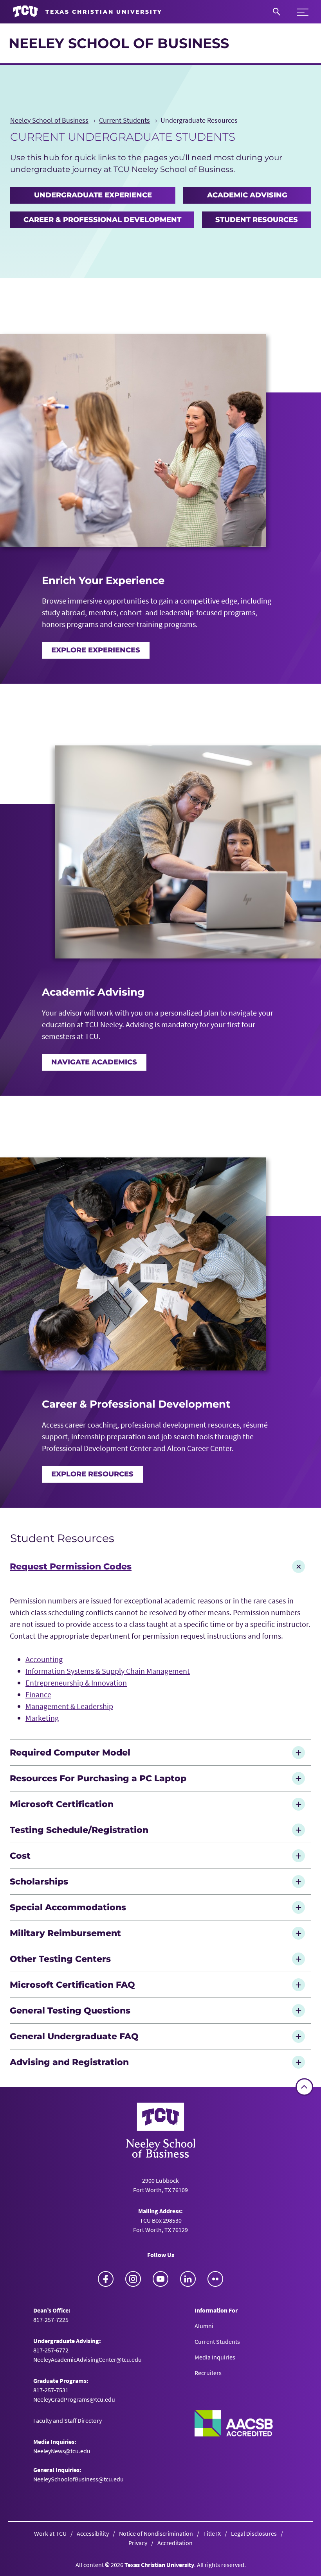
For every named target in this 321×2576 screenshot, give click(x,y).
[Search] (277, 12)
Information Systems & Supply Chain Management (108, 1671)
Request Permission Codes (71, 1566)
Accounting (44, 1659)
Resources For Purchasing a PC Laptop (98, 1778)
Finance (38, 1694)
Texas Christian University (159, 2565)
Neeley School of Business (119, 43)
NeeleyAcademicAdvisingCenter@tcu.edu (87, 2359)
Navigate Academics (94, 1062)
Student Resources (257, 220)
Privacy (138, 2543)
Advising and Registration (69, 2062)
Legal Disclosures (254, 2533)
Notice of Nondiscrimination (156, 2533)
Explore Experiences (96, 650)
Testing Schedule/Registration (80, 1830)
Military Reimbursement (66, 1933)
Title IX (212, 2533)
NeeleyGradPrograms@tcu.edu (74, 2399)
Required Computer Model (70, 1752)
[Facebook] (106, 2279)
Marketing (42, 1718)
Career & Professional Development (102, 220)
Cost (20, 1856)
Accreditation (175, 2543)
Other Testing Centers (61, 1959)
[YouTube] (160, 2279)
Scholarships (40, 1881)
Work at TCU (50, 2533)
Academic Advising (247, 195)
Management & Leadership (69, 1706)
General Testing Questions (70, 2010)
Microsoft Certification (62, 1804)
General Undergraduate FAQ (74, 2036)
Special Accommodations (69, 1907)
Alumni (204, 2326)
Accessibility (93, 2533)
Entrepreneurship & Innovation (76, 1683)
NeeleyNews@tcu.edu (62, 2451)
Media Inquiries (215, 2357)
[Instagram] (133, 2279)
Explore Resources (92, 1474)
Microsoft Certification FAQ (72, 1985)
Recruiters (208, 2373)
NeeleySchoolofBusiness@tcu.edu (78, 2479)
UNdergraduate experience (93, 195)
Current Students (217, 2341)
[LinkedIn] (188, 2279)
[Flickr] (215, 2279)
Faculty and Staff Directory (68, 2420)
